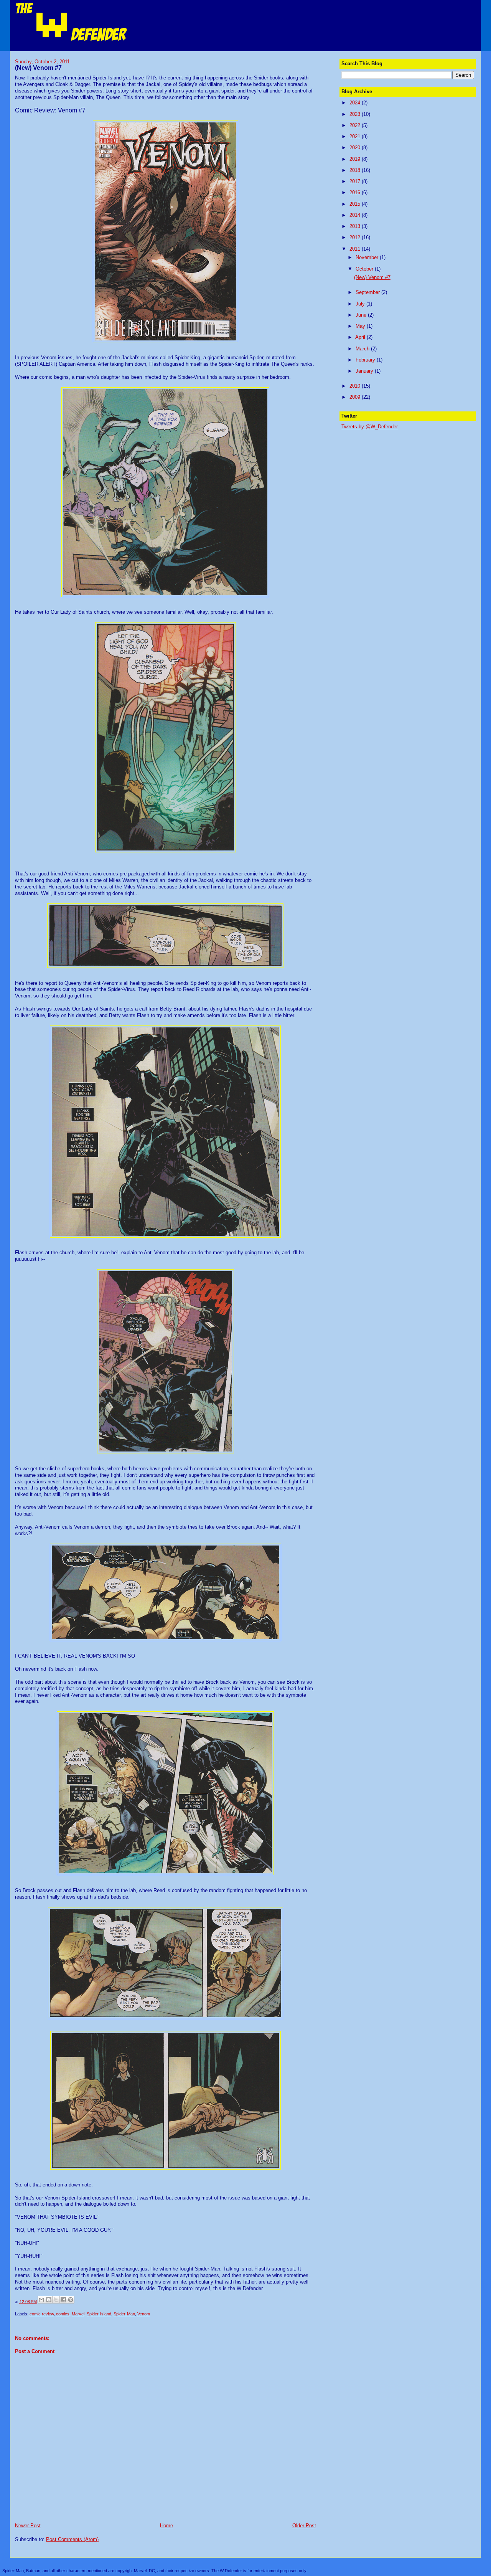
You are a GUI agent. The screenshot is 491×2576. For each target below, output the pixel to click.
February (366, 360)
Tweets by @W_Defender (370, 427)
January (365, 371)
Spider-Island (99, 2314)
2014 (356, 215)
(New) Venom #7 (372, 277)
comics (63, 2314)
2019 (356, 159)
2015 (356, 204)
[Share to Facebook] (63, 2300)
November (368, 257)
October (365, 269)
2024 (356, 103)
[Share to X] (56, 2300)
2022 (356, 125)
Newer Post (28, 2526)
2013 (356, 226)
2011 (356, 249)
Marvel (78, 2314)
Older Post (304, 2526)
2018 (356, 170)
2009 (356, 397)
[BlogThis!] (49, 2300)
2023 (356, 114)
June (362, 315)
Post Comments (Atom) (72, 2539)
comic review (42, 2314)
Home (166, 2526)
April (361, 337)
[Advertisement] (399, 483)
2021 (356, 136)
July (361, 304)
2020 (356, 148)
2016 (356, 192)
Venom (144, 2314)
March (363, 349)
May (361, 326)
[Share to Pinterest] (71, 2300)
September (368, 292)
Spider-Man (124, 2314)
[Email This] (41, 2300)
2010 (356, 386)
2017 (356, 181)
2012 (356, 237)
